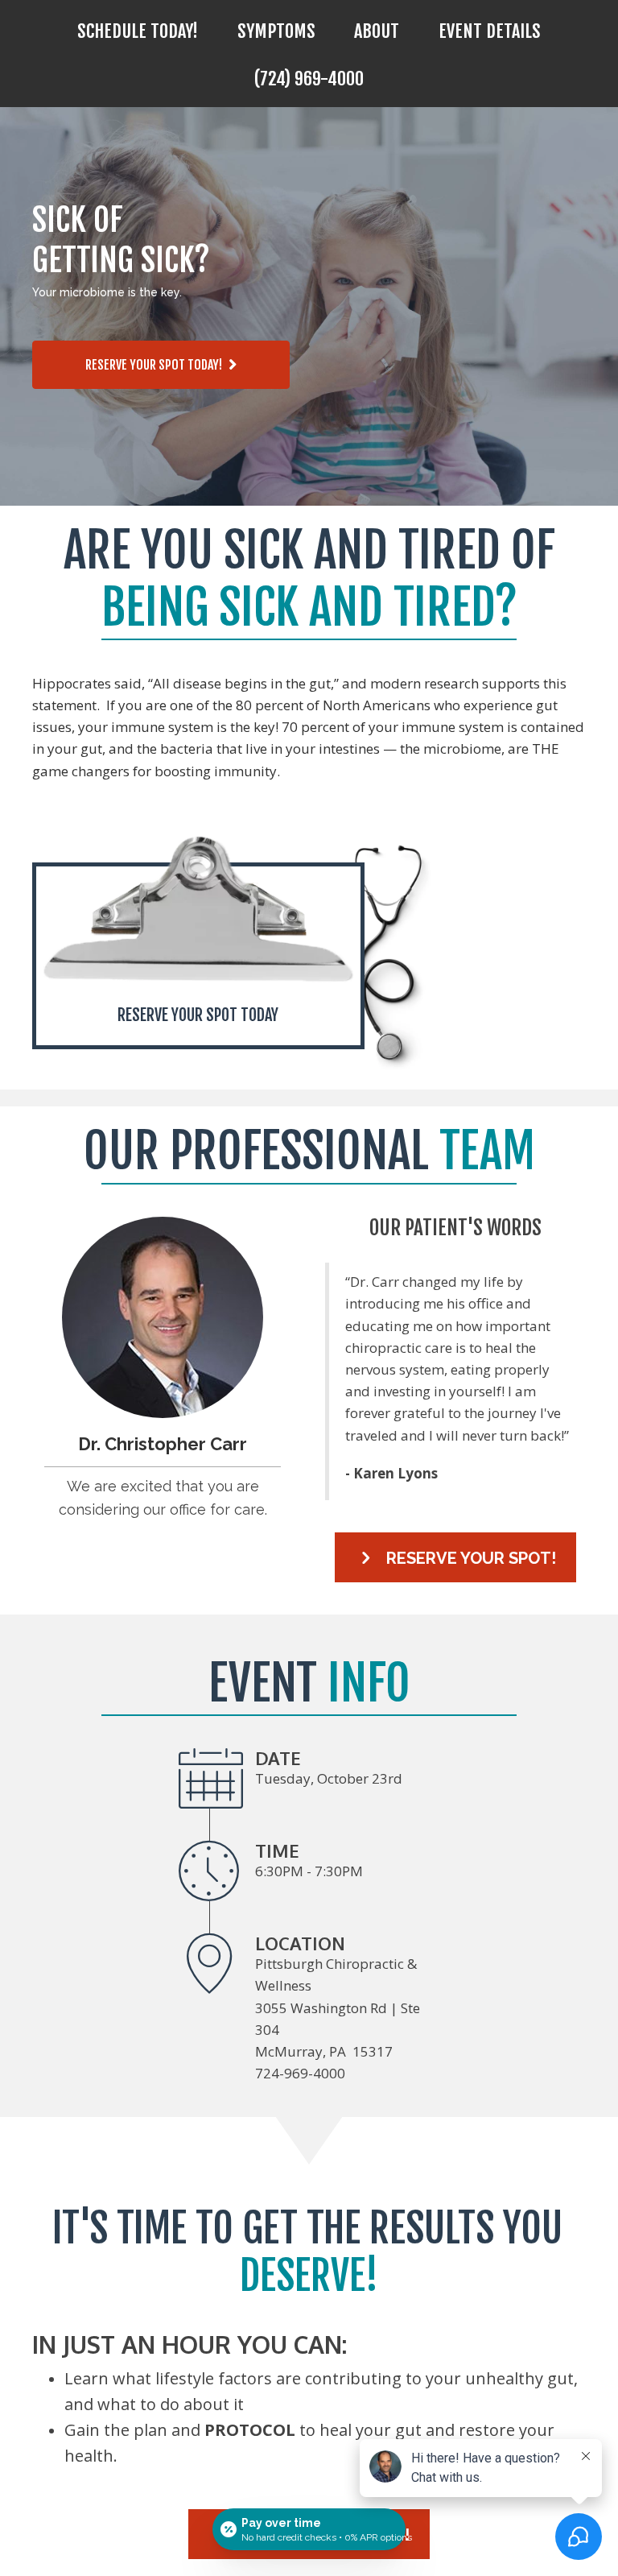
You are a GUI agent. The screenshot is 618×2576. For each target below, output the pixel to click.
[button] (161, 365)
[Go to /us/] (163, 1317)
